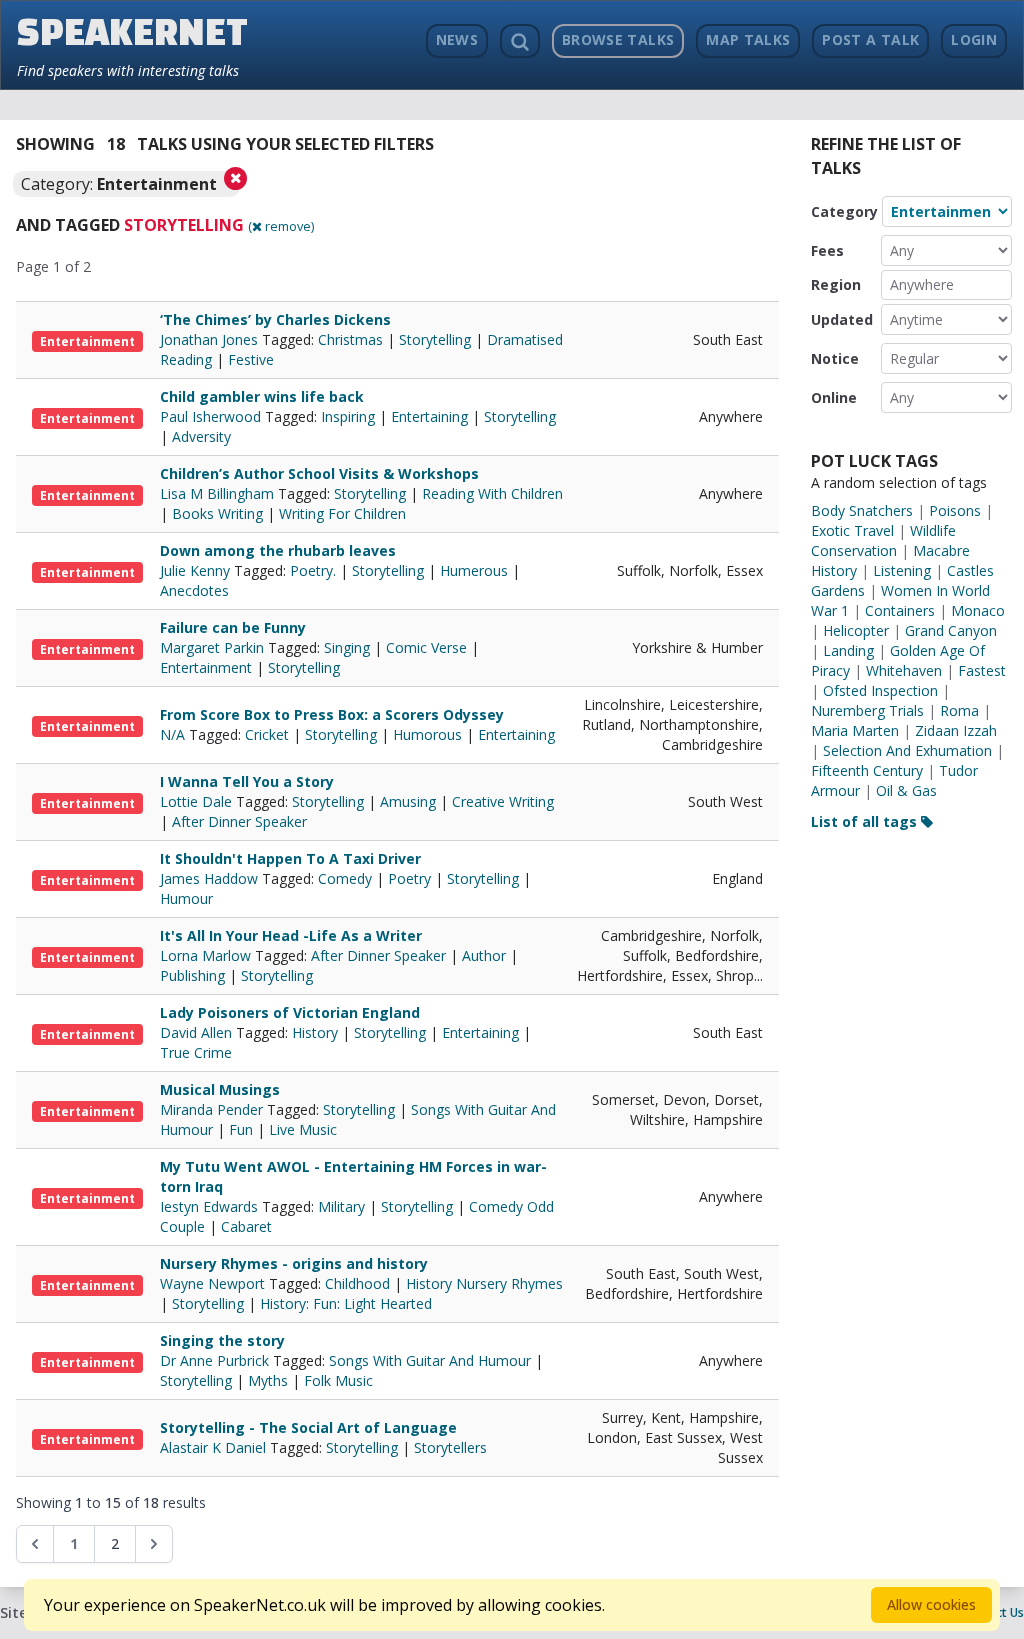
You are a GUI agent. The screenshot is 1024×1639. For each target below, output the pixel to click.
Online (834, 397)
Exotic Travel (852, 530)
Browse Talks (618, 39)
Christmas (350, 339)
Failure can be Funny (233, 627)
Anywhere (922, 284)
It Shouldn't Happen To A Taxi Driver (290, 858)
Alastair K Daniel (215, 1447)
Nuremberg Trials (867, 710)
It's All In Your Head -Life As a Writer (291, 935)
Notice (835, 358)
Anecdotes (194, 590)
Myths (268, 1380)
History (315, 1032)
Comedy (345, 878)
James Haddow (211, 878)
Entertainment (87, 341)
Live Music (303, 1129)
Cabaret (246, 1226)
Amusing (408, 801)
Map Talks (748, 39)
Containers (900, 610)
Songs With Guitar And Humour (430, 1360)
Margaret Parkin (214, 647)
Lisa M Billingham (219, 493)
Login (974, 39)
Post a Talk (870, 39)
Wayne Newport (214, 1283)
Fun (241, 1129)
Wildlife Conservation (883, 540)
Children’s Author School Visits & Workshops (319, 473)
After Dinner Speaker (239, 821)
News (457, 39)
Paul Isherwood (212, 416)
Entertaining (429, 416)
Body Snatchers (862, 510)
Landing (848, 650)
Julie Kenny (197, 570)
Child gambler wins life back (262, 396)
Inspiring (348, 416)
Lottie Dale (198, 801)
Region (836, 284)
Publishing (192, 975)
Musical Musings (220, 1089)
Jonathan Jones (211, 339)
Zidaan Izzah (956, 730)
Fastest (982, 670)
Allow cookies (931, 1604)
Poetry (409, 878)
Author (484, 955)
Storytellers (450, 1447)
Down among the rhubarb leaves (278, 550)
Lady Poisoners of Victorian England (290, 1012)
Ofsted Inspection (880, 690)
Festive (251, 359)
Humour (186, 898)
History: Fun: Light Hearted (346, 1303)
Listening (902, 570)
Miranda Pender (213, 1109)
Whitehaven (904, 670)
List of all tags (866, 821)
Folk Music (338, 1380)
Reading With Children (492, 493)
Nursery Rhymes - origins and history (294, 1263)
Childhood (357, 1283)
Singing (347, 647)
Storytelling (435, 339)
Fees (827, 250)
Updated (842, 319)
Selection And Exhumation (907, 750)
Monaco (978, 610)
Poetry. (313, 570)
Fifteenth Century (867, 770)
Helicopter (856, 630)
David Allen (198, 1032)
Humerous (474, 570)
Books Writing (217, 513)
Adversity (201, 436)
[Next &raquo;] (154, 1544)
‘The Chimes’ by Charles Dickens (275, 319)
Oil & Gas (906, 790)
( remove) (281, 226)
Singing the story (222, 1340)
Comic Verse (426, 647)
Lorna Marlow (207, 955)
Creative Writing (503, 801)
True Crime (196, 1052)
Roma (959, 710)
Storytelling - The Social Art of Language (308, 1427)
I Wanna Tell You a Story (247, 781)
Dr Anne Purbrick (216, 1360)
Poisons (955, 510)
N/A (174, 734)
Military (341, 1206)
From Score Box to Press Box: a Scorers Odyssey (332, 714)
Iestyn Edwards (211, 1206)
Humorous (427, 734)
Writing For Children (342, 513)
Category (844, 211)
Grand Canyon (951, 630)
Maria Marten (855, 730)
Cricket (267, 734)
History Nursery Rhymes (484, 1283)
